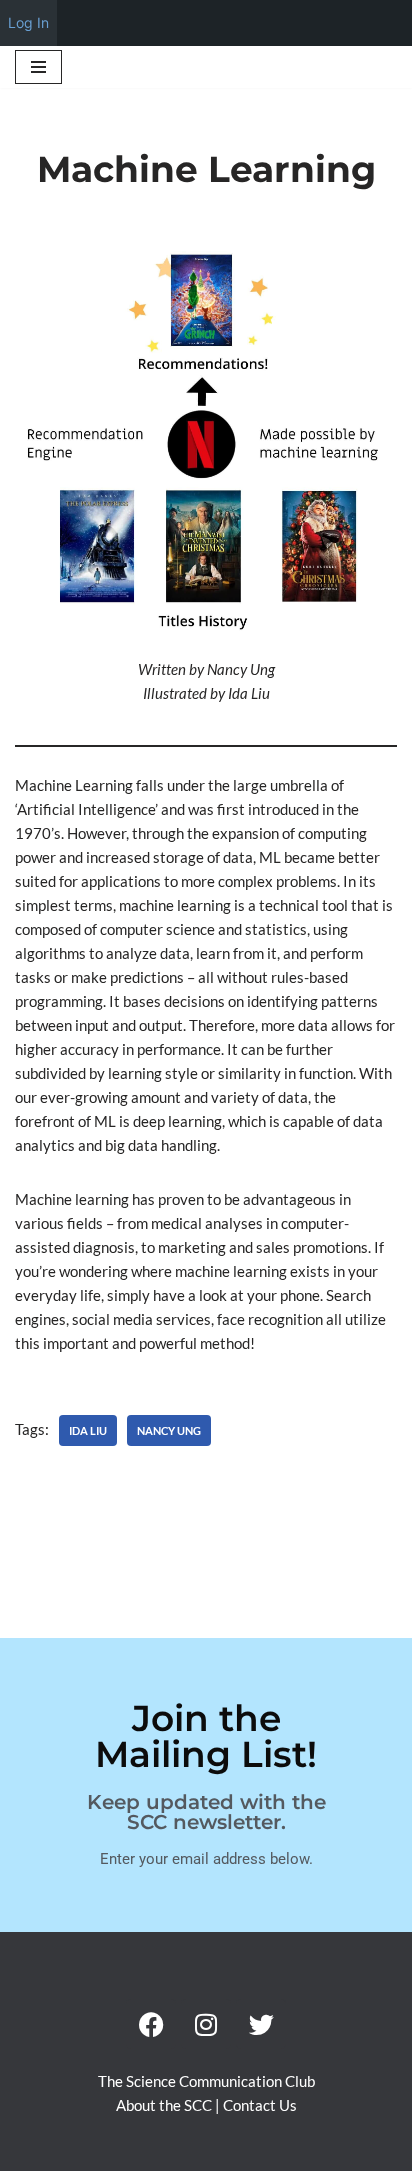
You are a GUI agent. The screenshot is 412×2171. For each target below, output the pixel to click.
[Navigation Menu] (38, 67)
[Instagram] (206, 2024)
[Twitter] (261, 2024)
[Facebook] (151, 2024)
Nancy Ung (169, 1430)
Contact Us (260, 2105)
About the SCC (165, 2105)
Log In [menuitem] (28, 22)
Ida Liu (88, 1430)
